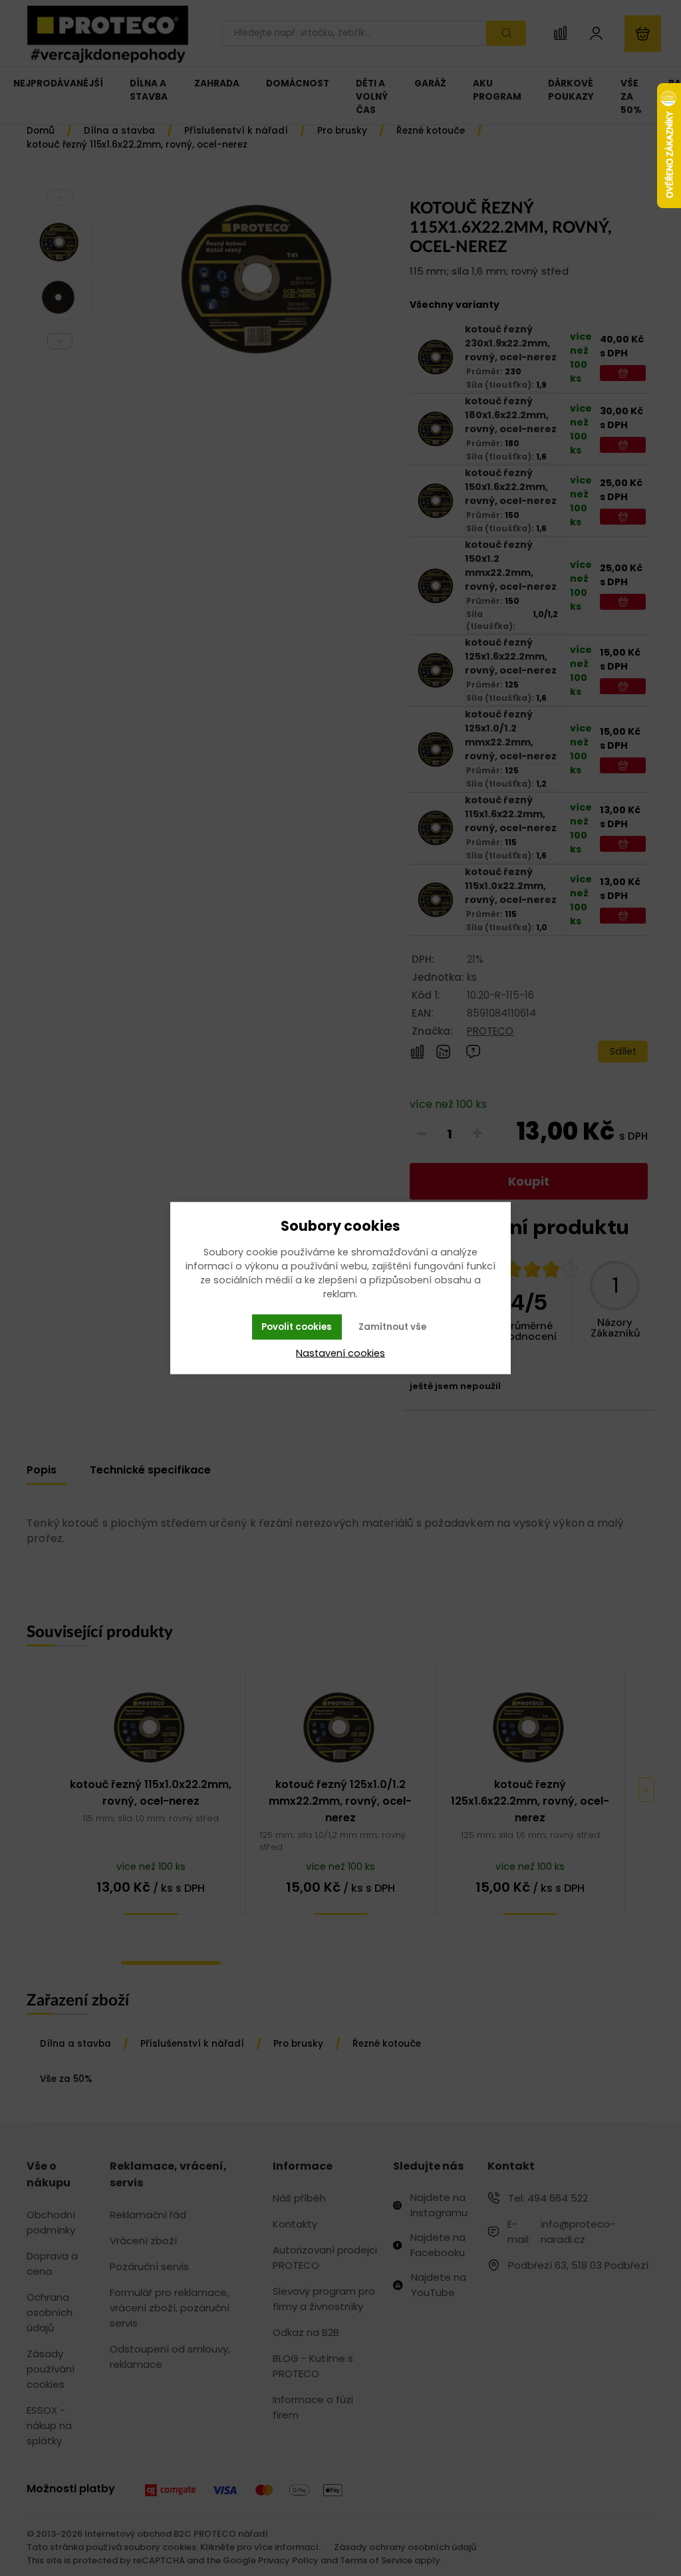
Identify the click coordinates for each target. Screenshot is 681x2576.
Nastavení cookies (340, 1352)
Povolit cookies (297, 1327)
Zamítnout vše (392, 1327)
